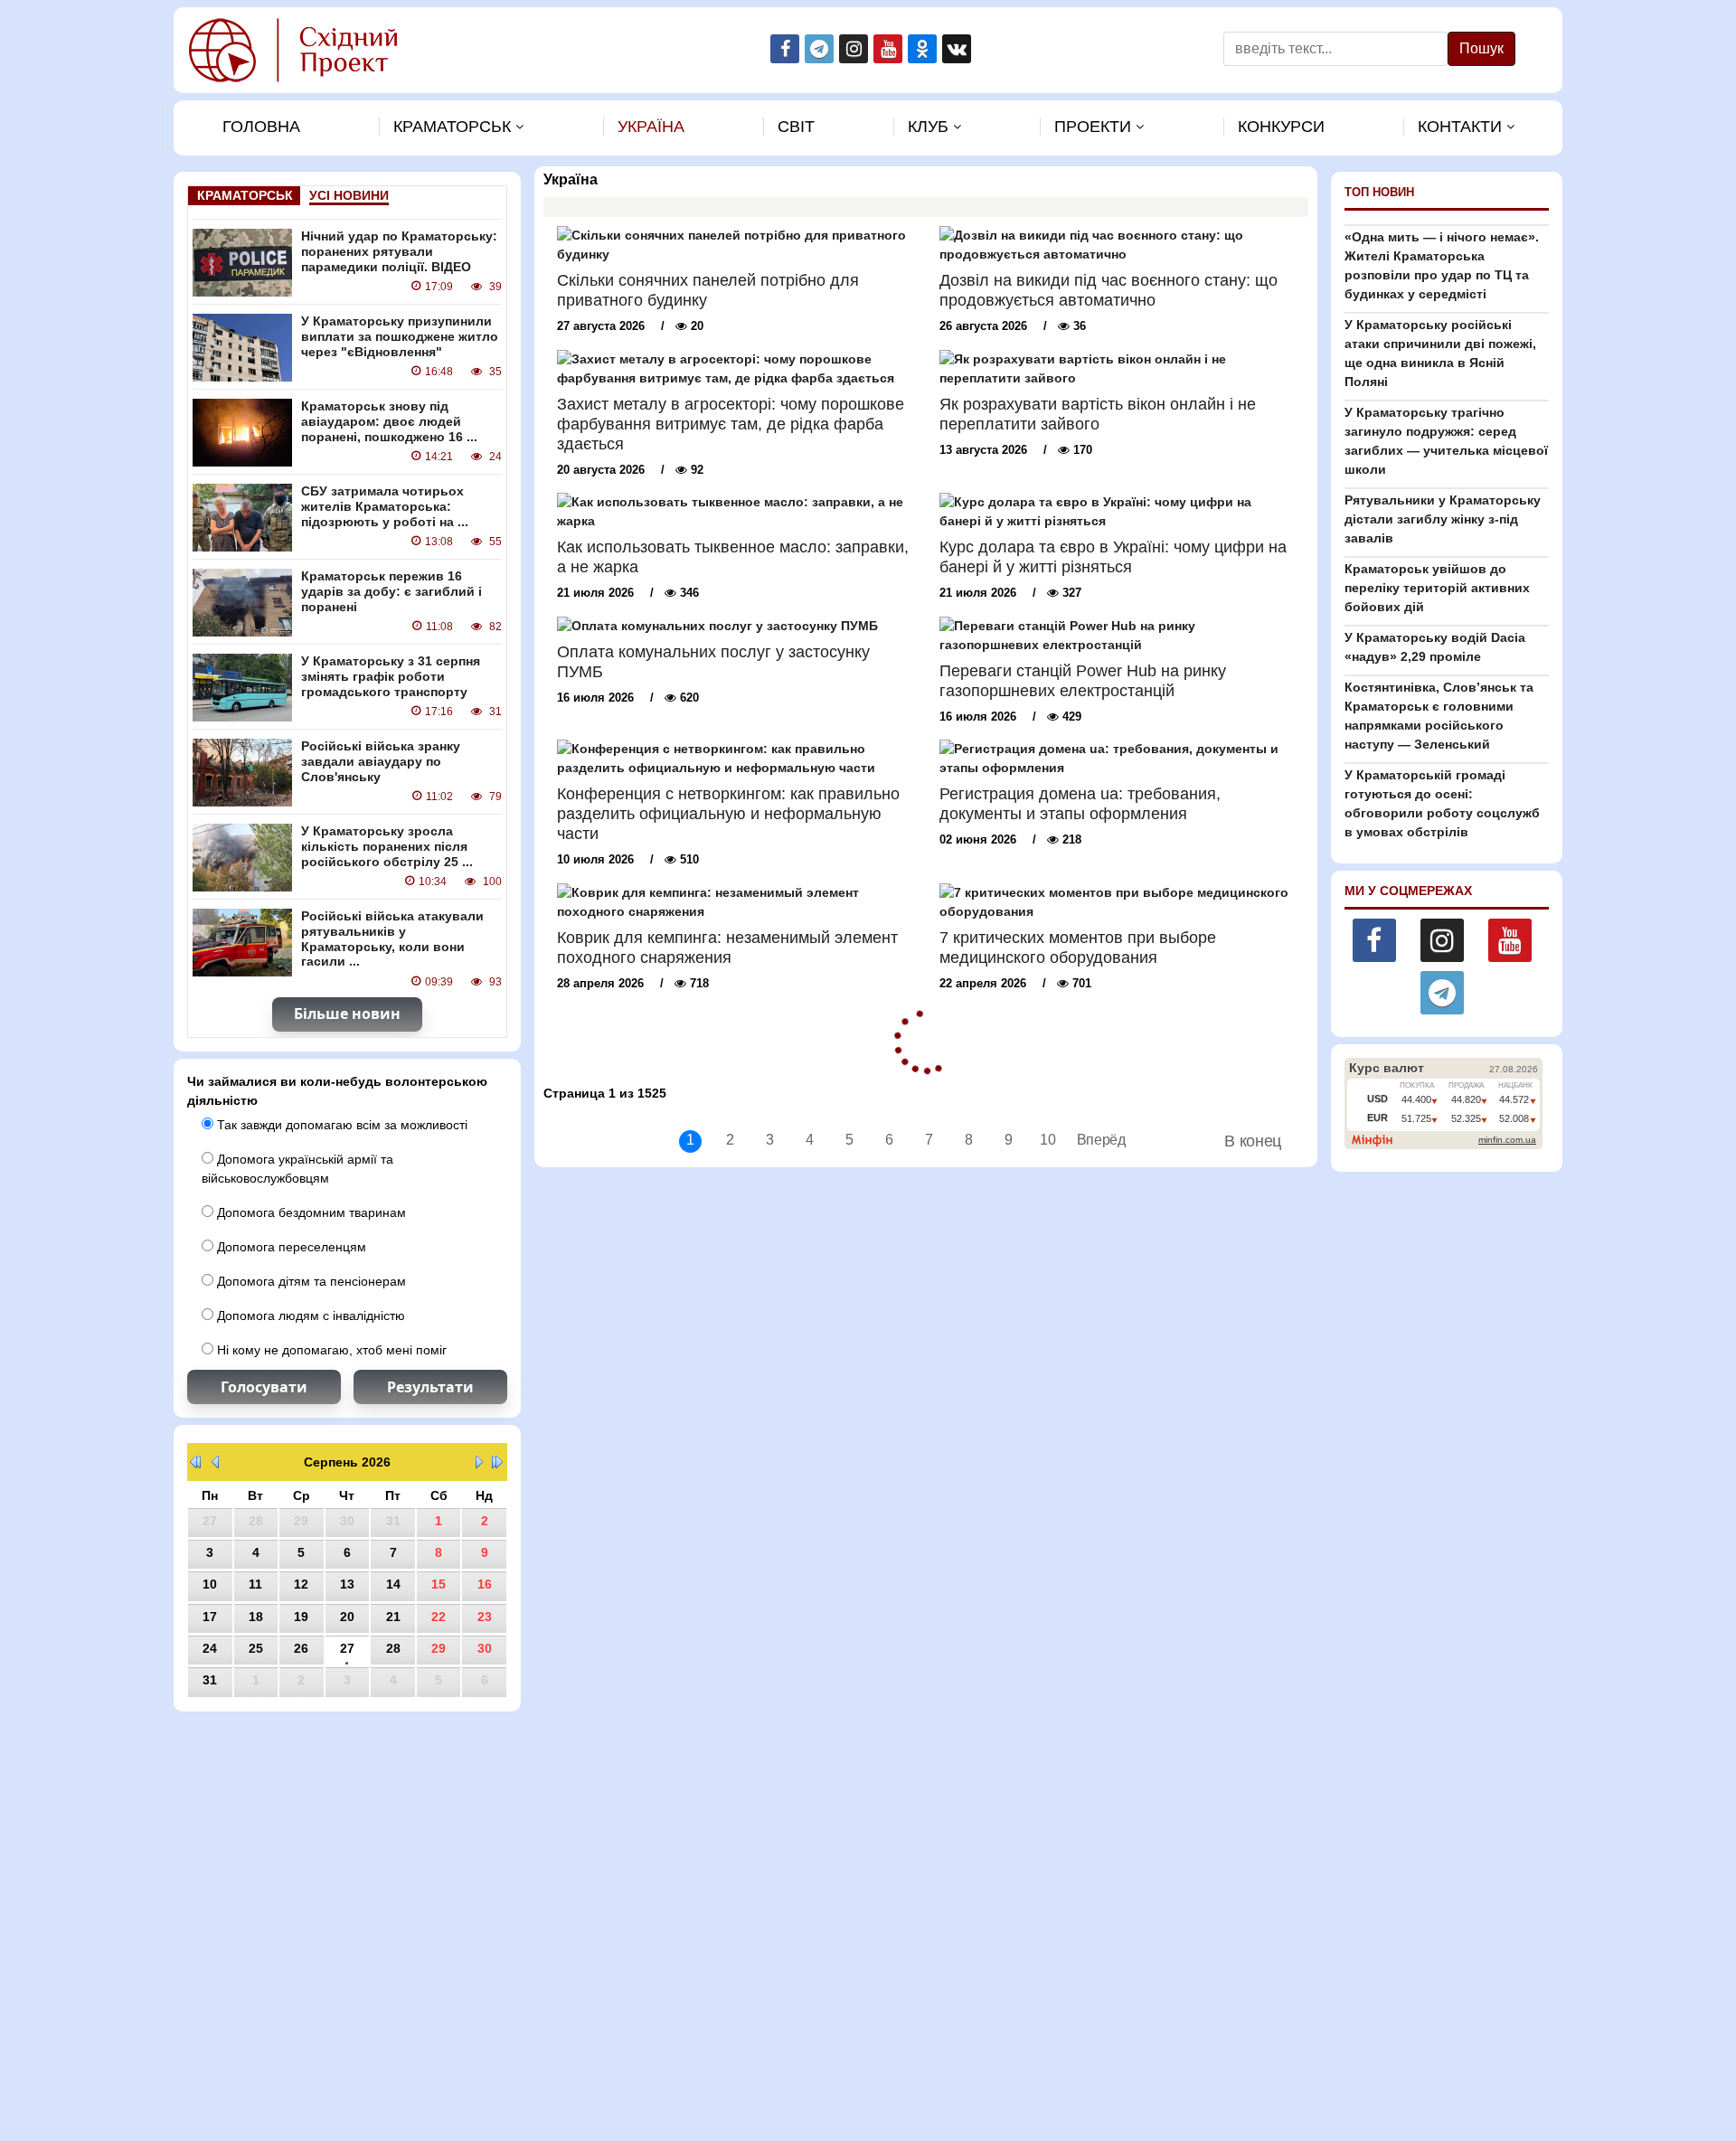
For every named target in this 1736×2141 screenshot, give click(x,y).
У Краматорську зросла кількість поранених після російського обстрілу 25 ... (387, 846)
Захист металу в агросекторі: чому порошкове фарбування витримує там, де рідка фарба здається (731, 424)
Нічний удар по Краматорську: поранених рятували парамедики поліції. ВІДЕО (399, 251)
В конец (1253, 1141)
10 (1047, 1140)
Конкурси (1281, 127)
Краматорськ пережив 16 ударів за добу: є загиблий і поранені (392, 591)
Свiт (796, 127)
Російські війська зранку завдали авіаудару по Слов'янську (381, 761)
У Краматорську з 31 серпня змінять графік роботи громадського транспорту (391, 676)
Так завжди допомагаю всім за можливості (340, 1125)
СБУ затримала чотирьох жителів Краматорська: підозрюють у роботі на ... (385, 506)
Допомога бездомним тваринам (310, 1212)
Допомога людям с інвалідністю (309, 1316)
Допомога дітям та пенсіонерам (310, 1281)
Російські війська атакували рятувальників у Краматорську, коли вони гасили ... (392, 938)
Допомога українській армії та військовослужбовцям (297, 1169)
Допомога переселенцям (290, 1247)
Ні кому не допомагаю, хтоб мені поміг (330, 1350)
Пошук (1481, 48)
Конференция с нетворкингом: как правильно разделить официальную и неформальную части (728, 814)
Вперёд (1088, 1140)
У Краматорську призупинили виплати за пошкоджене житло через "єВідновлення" (400, 336)
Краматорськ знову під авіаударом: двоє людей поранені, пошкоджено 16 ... (389, 421)
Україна (651, 127)
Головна (261, 127)
